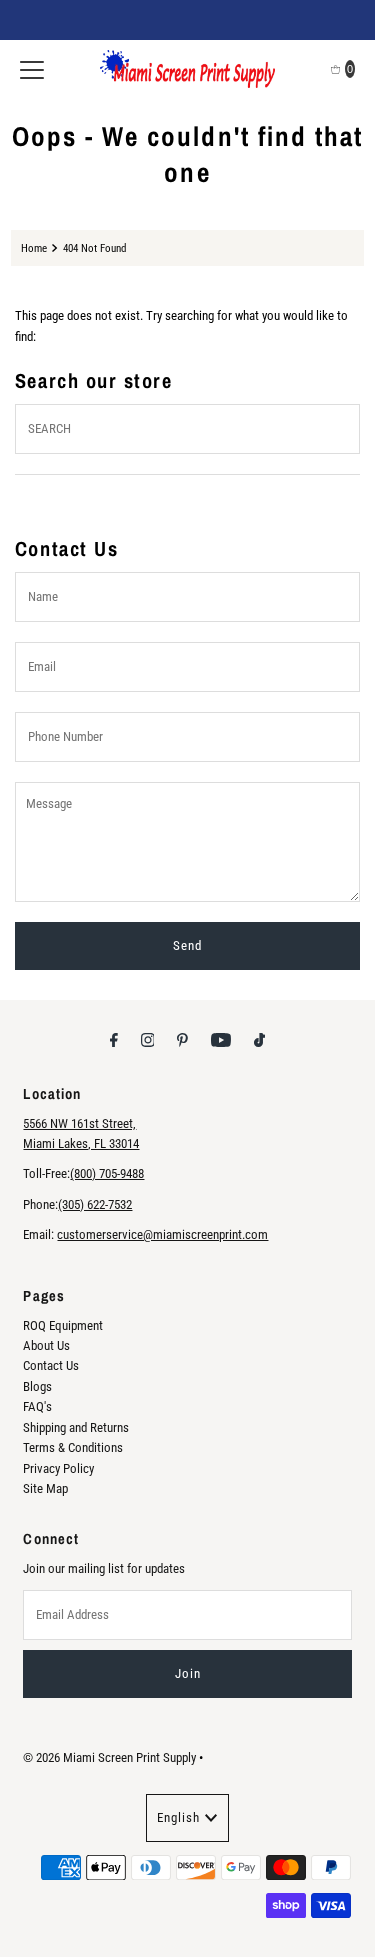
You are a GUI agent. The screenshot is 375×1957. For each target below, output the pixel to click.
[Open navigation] (32, 69)
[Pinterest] (182, 1040)
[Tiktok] (259, 1040)
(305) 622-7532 (95, 1204)
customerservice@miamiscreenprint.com (162, 1234)
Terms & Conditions (73, 1447)
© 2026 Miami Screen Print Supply (109, 1757)
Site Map (45, 1488)
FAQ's (37, 1406)
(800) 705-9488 (107, 1173)
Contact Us (51, 1365)
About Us (46, 1345)
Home (34, 248)
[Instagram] (148, 1040)
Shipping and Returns (76, 1427)
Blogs (37, 1386)
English (178, 1817)
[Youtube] (221, 1040)
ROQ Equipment (63, 1325)
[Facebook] (114, 1040)
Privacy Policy (58, 1468)
